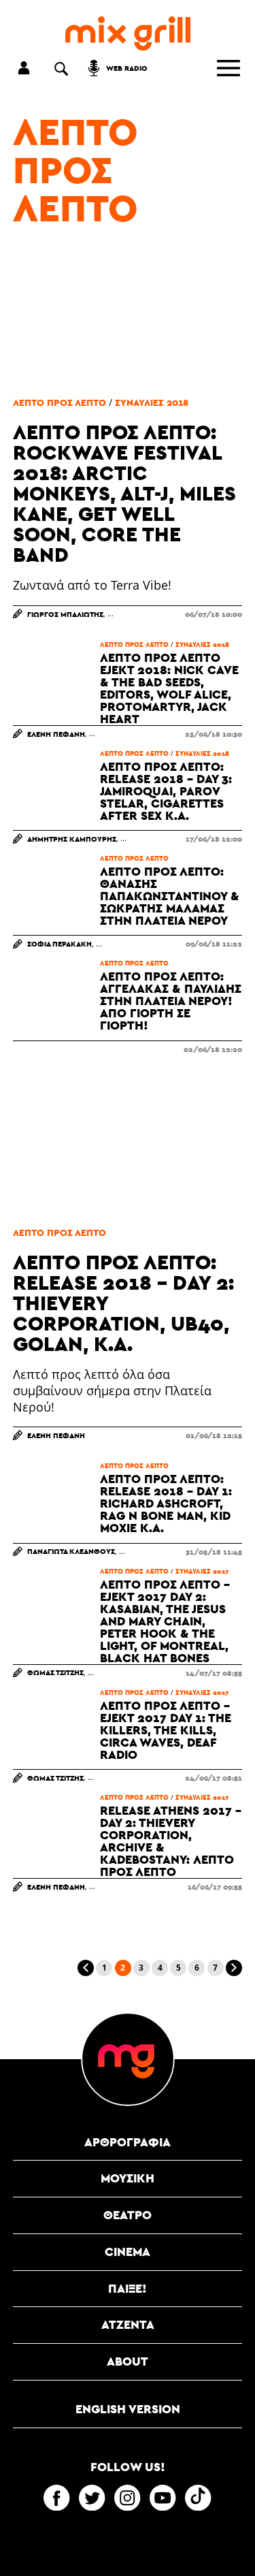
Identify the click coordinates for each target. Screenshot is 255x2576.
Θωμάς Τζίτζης (55, 1672)
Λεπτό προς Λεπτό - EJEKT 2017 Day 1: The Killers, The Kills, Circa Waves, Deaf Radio (166, 1730)
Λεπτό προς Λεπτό (75, 170)
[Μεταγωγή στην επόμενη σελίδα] (234, 1968)
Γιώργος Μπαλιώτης (65, 614)
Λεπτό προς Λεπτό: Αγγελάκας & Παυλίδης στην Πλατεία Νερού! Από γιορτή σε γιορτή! (171, 1001)
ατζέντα (128, 2324)
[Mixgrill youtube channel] (163, 2498)
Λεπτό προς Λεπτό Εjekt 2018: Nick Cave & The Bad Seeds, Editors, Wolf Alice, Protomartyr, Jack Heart (169, 688)
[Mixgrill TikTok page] (198, 2498)
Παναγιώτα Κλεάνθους (71, 1551)
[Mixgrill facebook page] (56, 2498)
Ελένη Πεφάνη (56, 734)
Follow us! (128, 2467)
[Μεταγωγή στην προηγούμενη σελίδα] (86, 1968)
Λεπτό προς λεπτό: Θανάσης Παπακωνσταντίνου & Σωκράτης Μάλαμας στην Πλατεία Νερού (170, 896)
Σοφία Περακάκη (60, 943)
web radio (127, 68)
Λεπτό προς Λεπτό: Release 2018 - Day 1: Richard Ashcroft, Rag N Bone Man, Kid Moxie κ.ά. (166, 1504)
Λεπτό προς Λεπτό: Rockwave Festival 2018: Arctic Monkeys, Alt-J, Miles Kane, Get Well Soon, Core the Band (124, 493)
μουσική (128, 2178)
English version (128, 2409)
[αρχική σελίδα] (128, 34)
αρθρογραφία (128, 2142)
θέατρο (128, 2215)
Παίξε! (128, 2288)
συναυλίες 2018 (152, 402)
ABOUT (128, 2361)
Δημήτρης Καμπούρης (72, 839)
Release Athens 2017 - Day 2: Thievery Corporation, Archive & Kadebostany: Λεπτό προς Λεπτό (171, 1841)
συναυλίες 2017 (202, 1571)
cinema (128, 2252)
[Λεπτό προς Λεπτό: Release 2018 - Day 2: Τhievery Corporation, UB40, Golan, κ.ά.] (128, 1141)
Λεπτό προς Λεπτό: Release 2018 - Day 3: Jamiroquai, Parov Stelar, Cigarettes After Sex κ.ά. (166, 791)
